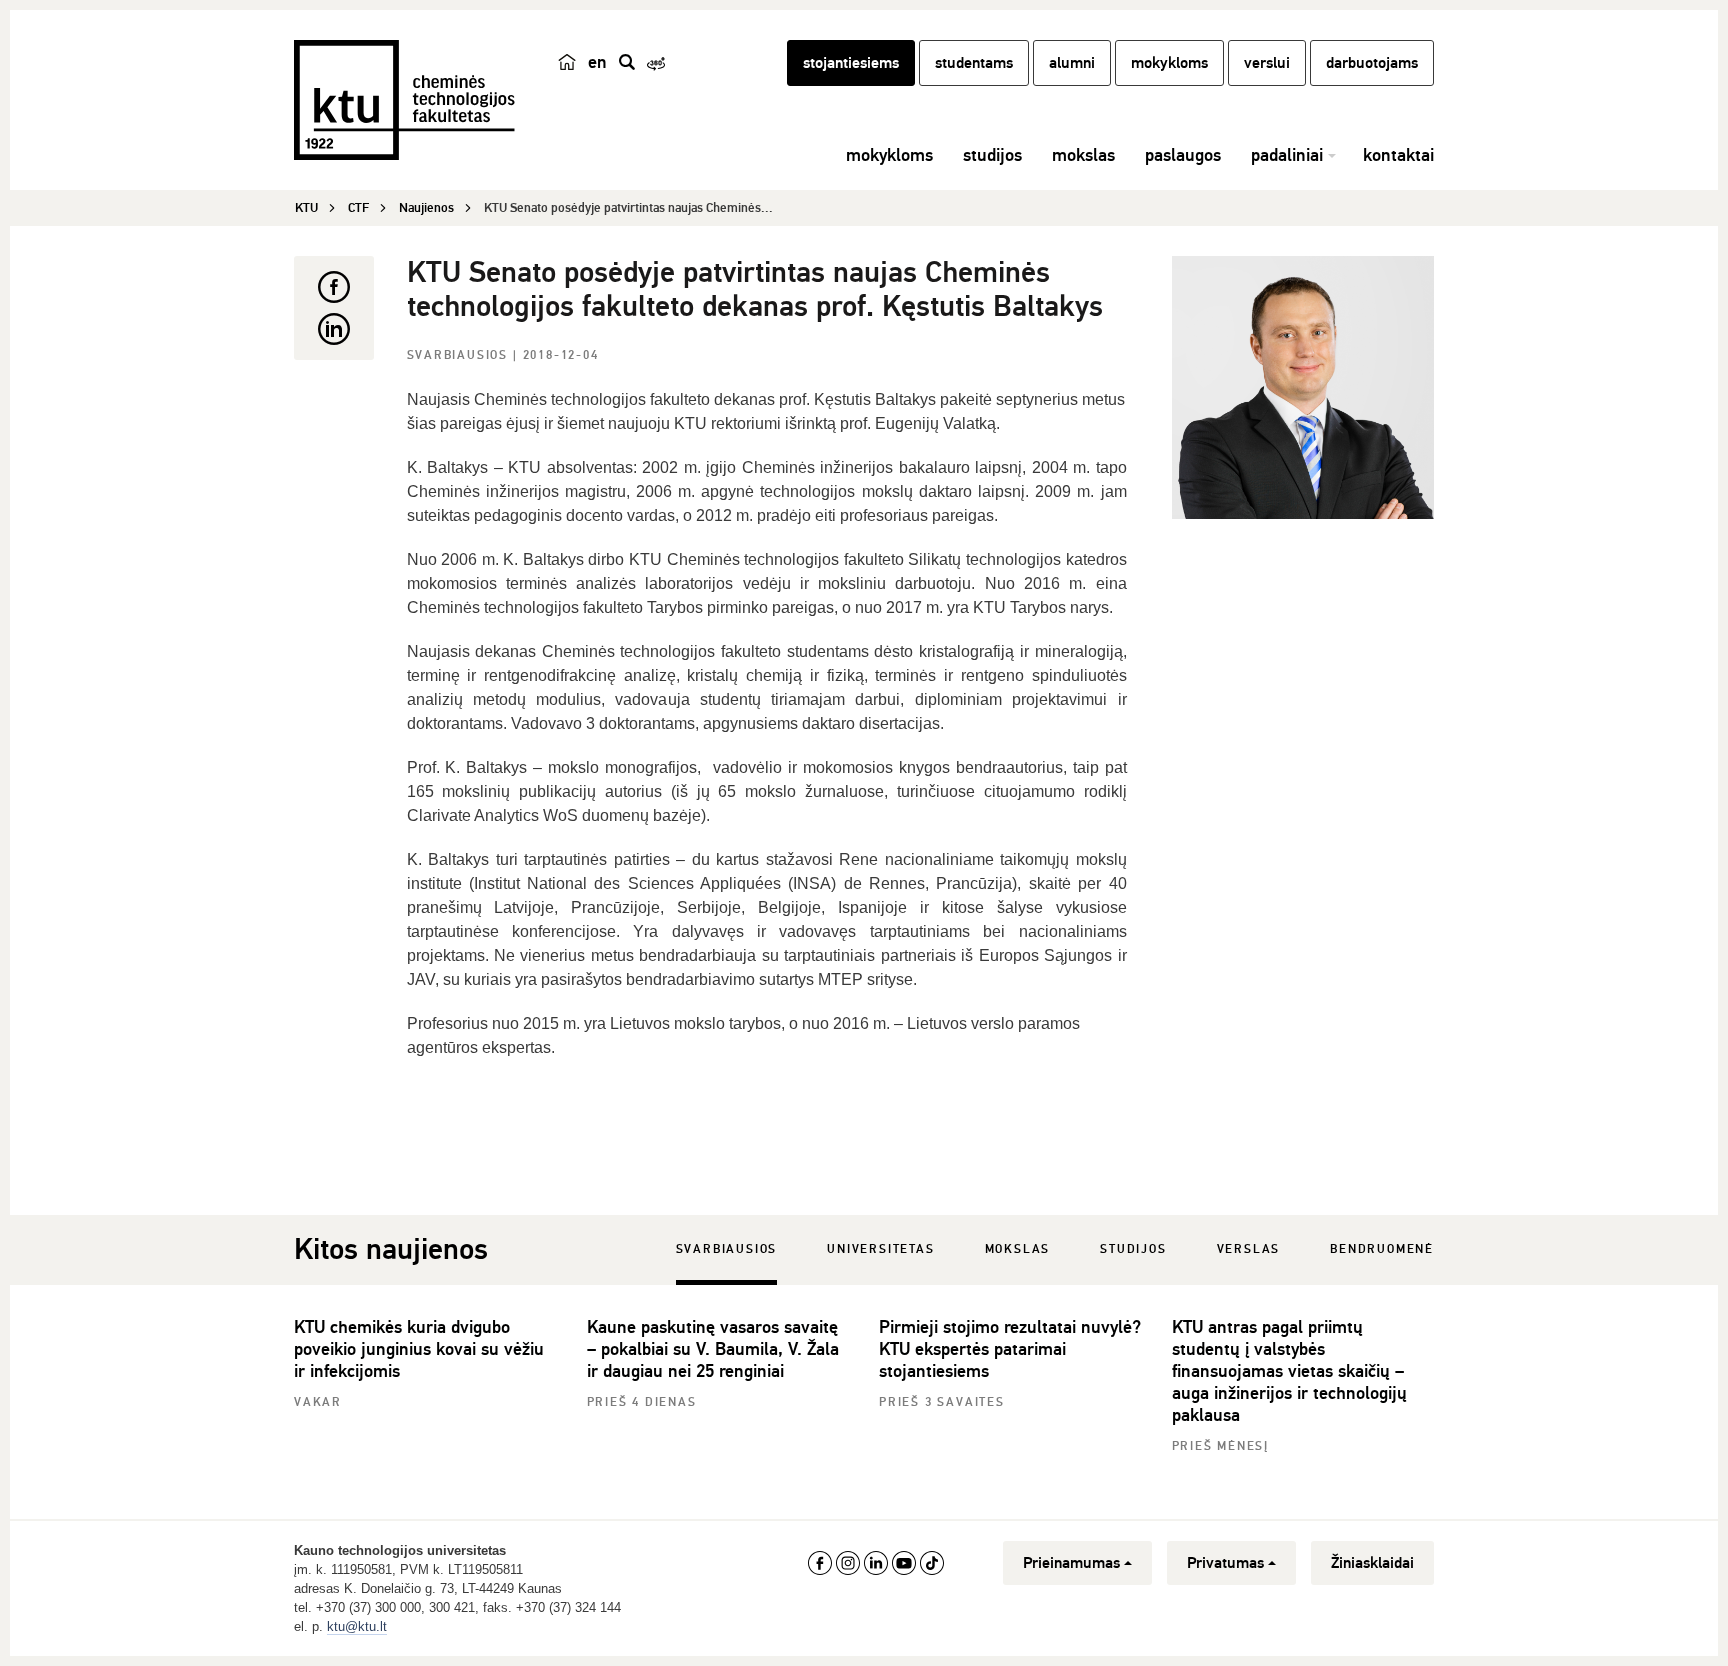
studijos (992, 155)
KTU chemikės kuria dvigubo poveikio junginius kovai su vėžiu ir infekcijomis (419, 1349)
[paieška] (627, 62)
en (597, 62)
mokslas (1083, 155)
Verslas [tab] (1249, 1249)
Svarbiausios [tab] (727, 1249)
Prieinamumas (1071, 1563)
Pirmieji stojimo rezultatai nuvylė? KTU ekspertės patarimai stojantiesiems (1010, 1349)
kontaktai (1398, 155)
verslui (1267, 63)
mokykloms (1169, 63)
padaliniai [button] (1287, 155)
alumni (1072, 63)
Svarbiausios (460, 355)
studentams (974, 63)
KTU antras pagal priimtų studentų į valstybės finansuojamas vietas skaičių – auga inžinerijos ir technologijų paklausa (1289, 1371)
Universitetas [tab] (880, 1249)
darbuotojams (1372, 63)
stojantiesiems (851, 63)
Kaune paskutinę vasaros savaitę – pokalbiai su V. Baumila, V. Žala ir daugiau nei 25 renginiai (713, 1349)
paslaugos (1183, 155)
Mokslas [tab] (1018, 1249)
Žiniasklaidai (1372, 1563)
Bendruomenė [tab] (1382, 1249)
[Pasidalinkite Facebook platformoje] (334, 287)
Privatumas (1225, 1563)
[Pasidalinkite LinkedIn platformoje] (334, 329)
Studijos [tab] (1133, 1249)
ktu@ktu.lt (357, 1626)
